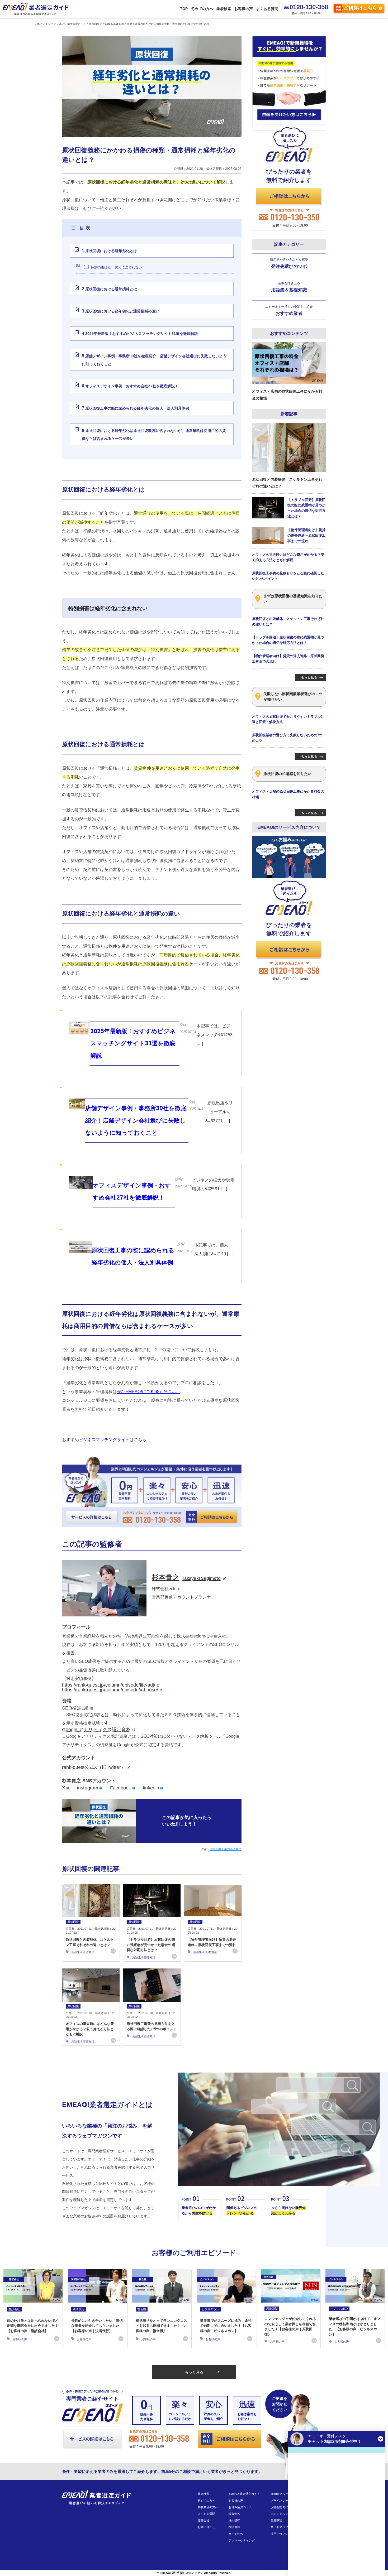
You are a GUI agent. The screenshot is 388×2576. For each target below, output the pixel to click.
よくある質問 (267, 9)
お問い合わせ (206, 2527)
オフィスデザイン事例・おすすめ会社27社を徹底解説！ (130, 386)
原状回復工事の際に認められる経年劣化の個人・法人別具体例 (135, 408)
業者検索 (224, 9)
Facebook (120, 1788)
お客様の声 (244, 9)
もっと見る (194, 2372)
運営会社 (204, 2520)
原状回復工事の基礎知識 (226, 1849)
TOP (184, 9)
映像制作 (234, 2514)
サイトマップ (279, 2527)
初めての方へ (202, 9)
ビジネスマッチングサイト (104, 1440)
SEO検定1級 (75, 1708)
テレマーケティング (242, 2540)
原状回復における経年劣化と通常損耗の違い (121, 311)
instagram (87, 1788)
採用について (279, 2534)
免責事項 (276, 2520)
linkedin (151, 1788)
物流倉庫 (234, 2527)
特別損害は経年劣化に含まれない (113, 267)
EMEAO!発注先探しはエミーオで (181, 2573)
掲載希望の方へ (208, 2507)
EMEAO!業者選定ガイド (244, 2494)
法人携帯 (234, 2520)
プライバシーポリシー (285, 2501)
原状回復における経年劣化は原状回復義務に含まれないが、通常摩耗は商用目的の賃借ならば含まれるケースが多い (154, 435)
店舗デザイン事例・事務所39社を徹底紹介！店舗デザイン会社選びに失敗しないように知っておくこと (154, 360)
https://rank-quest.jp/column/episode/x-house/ (110, 1690)
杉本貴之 (186, 1577)
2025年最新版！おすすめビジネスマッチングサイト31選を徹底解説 (140, 333)
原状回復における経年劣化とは (109, 251)
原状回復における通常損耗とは (109, 289)
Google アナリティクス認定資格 (96, 1730)
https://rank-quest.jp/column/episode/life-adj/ (109, 1685)
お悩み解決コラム (240, 2507)
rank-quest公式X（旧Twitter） (94, 1767)
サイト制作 (236, 2534)
